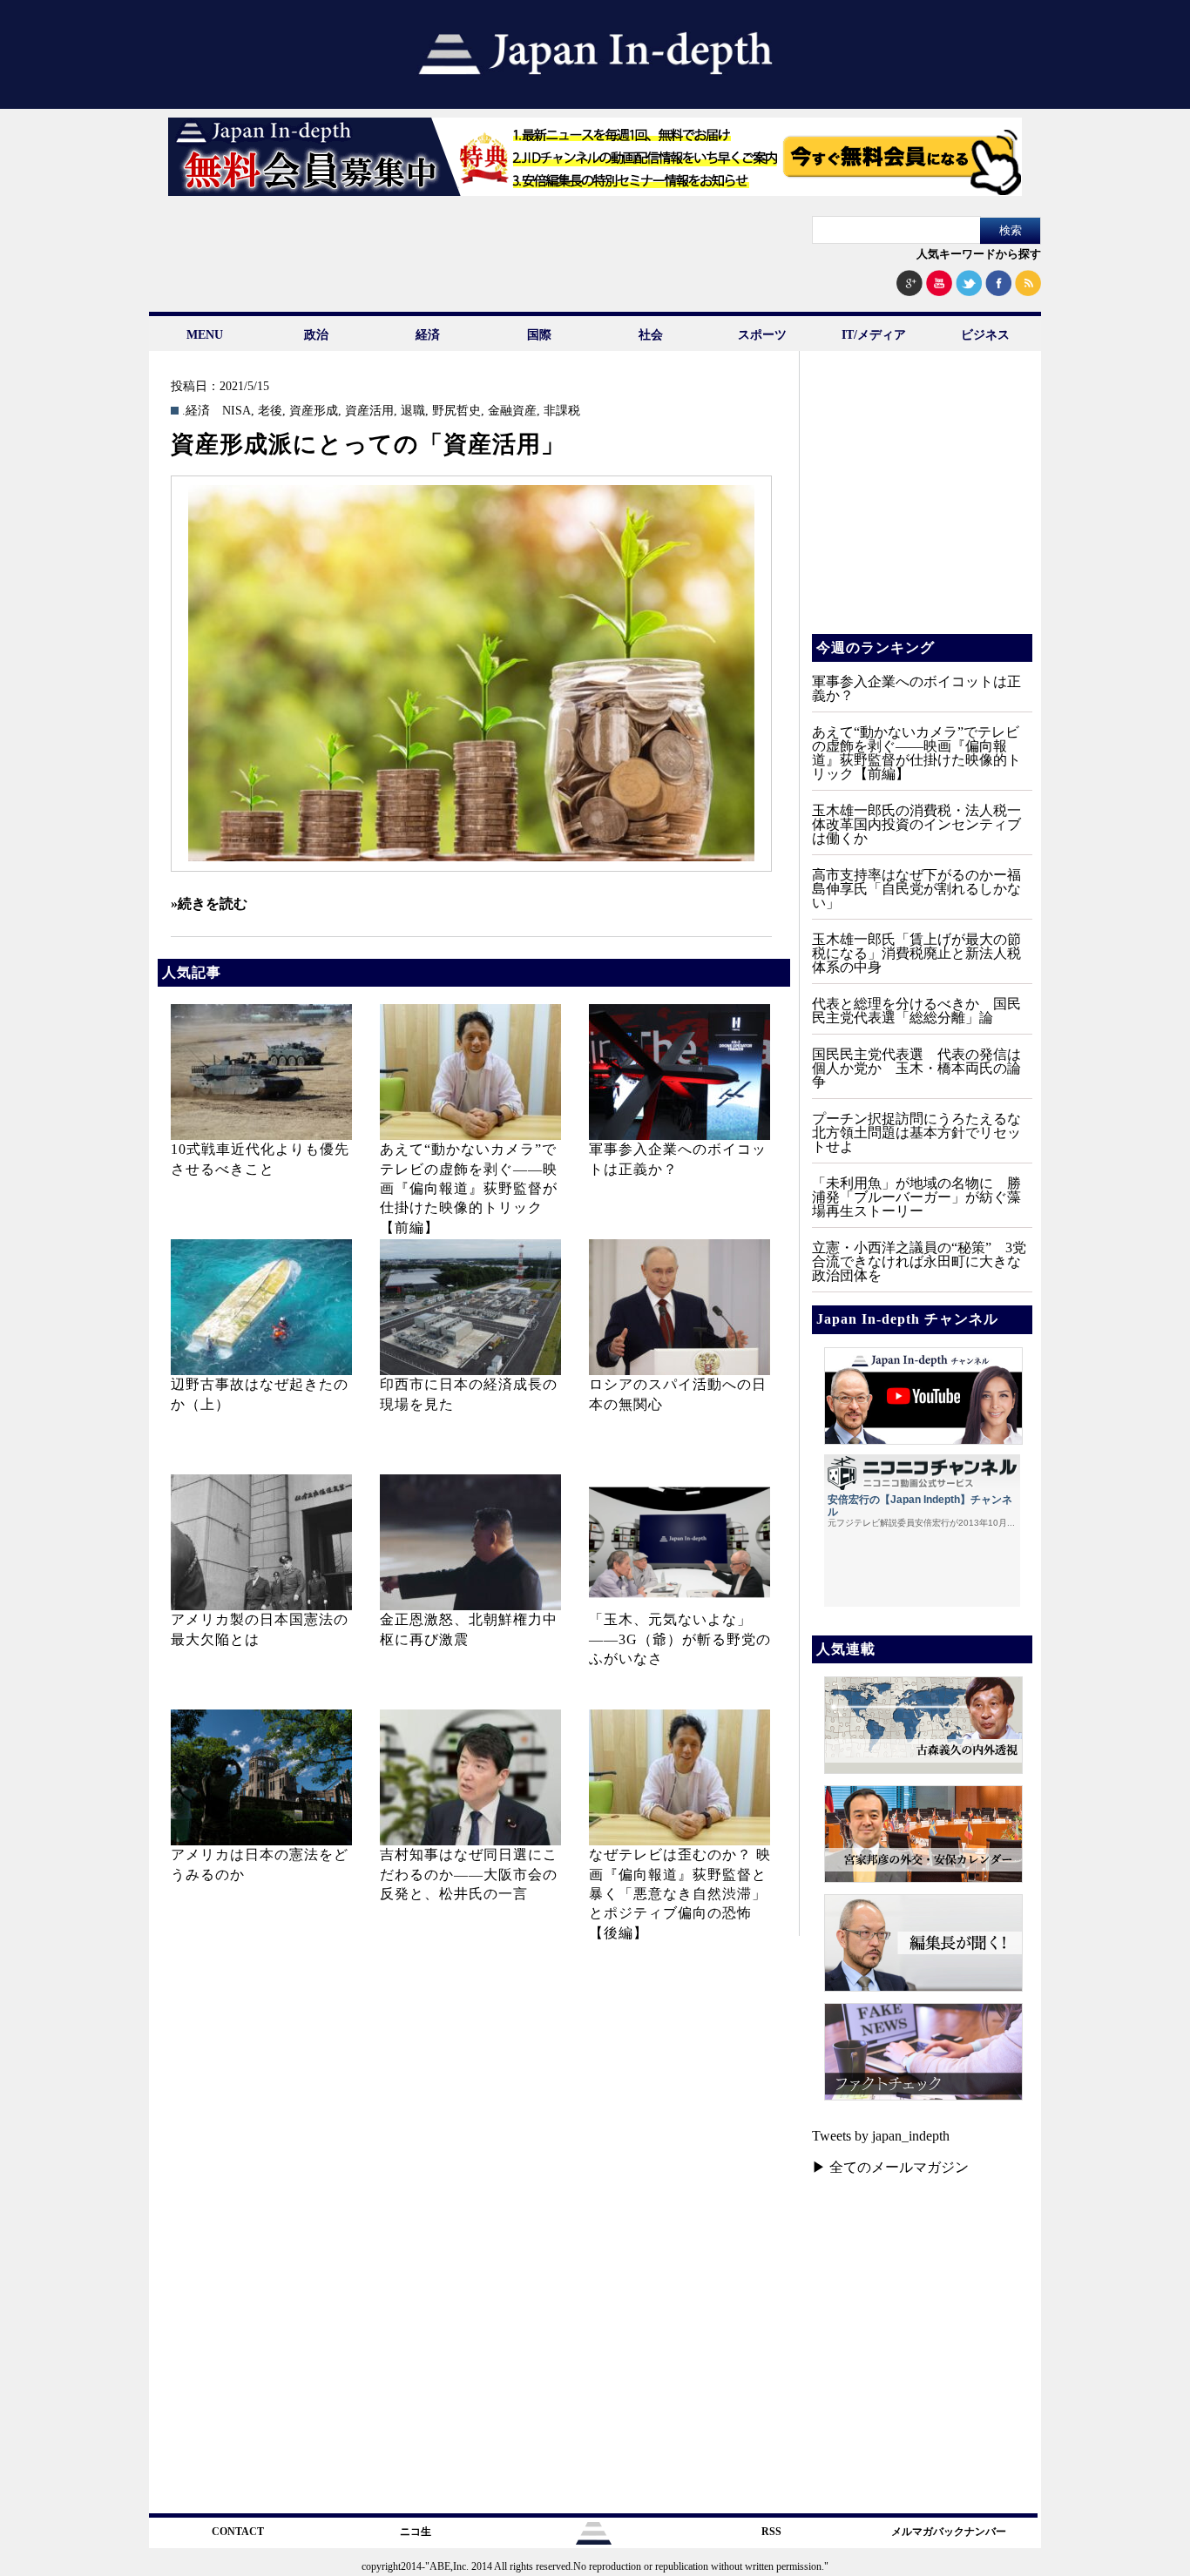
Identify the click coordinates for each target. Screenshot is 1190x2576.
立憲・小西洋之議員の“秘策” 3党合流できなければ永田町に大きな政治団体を (919, 1261)
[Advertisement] (921, 505)
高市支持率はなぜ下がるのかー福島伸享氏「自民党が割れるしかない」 (916, 889)
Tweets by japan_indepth (881, 2136)
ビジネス (985, 335)
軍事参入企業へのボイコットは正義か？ (916, 688)
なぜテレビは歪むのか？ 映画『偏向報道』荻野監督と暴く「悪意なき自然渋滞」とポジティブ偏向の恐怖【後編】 (680, 1894)
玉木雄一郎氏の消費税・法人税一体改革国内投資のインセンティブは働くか (916, 824)
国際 (539, 335)
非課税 (562, 411)
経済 (428, 335)
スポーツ (762, 335)
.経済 (196, 411)
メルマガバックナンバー (949, 2532)
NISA (237, 411)
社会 (651, 335)
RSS (771, 2532)
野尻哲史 (456, 411)
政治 (316, 335)
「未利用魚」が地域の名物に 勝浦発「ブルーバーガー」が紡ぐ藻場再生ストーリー (916, 1197)
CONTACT (238, 2532)
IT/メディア (874, 335)
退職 (413, 411)
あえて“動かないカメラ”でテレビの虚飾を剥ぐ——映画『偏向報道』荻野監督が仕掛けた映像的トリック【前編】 (469, 1188)
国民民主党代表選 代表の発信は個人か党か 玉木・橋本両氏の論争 (916, 1068)
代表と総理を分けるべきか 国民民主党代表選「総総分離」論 (916, 1011)
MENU (205, 335)
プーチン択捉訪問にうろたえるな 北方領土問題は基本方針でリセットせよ (923, 1133)
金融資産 (512, 411)
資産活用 (369, 411)
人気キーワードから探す (979, 254)
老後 (270, 411)
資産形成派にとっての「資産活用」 (368, 444)
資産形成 (314, 411)
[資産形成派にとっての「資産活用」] (471, 674)
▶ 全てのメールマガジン (890, 2167)
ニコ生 (416, 2532)
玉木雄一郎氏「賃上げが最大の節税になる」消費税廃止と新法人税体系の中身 (916, 953)
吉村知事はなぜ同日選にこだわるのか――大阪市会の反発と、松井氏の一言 (469, 1874)
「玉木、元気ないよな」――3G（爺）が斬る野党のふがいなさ (680, 1639)
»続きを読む (209, 904)
